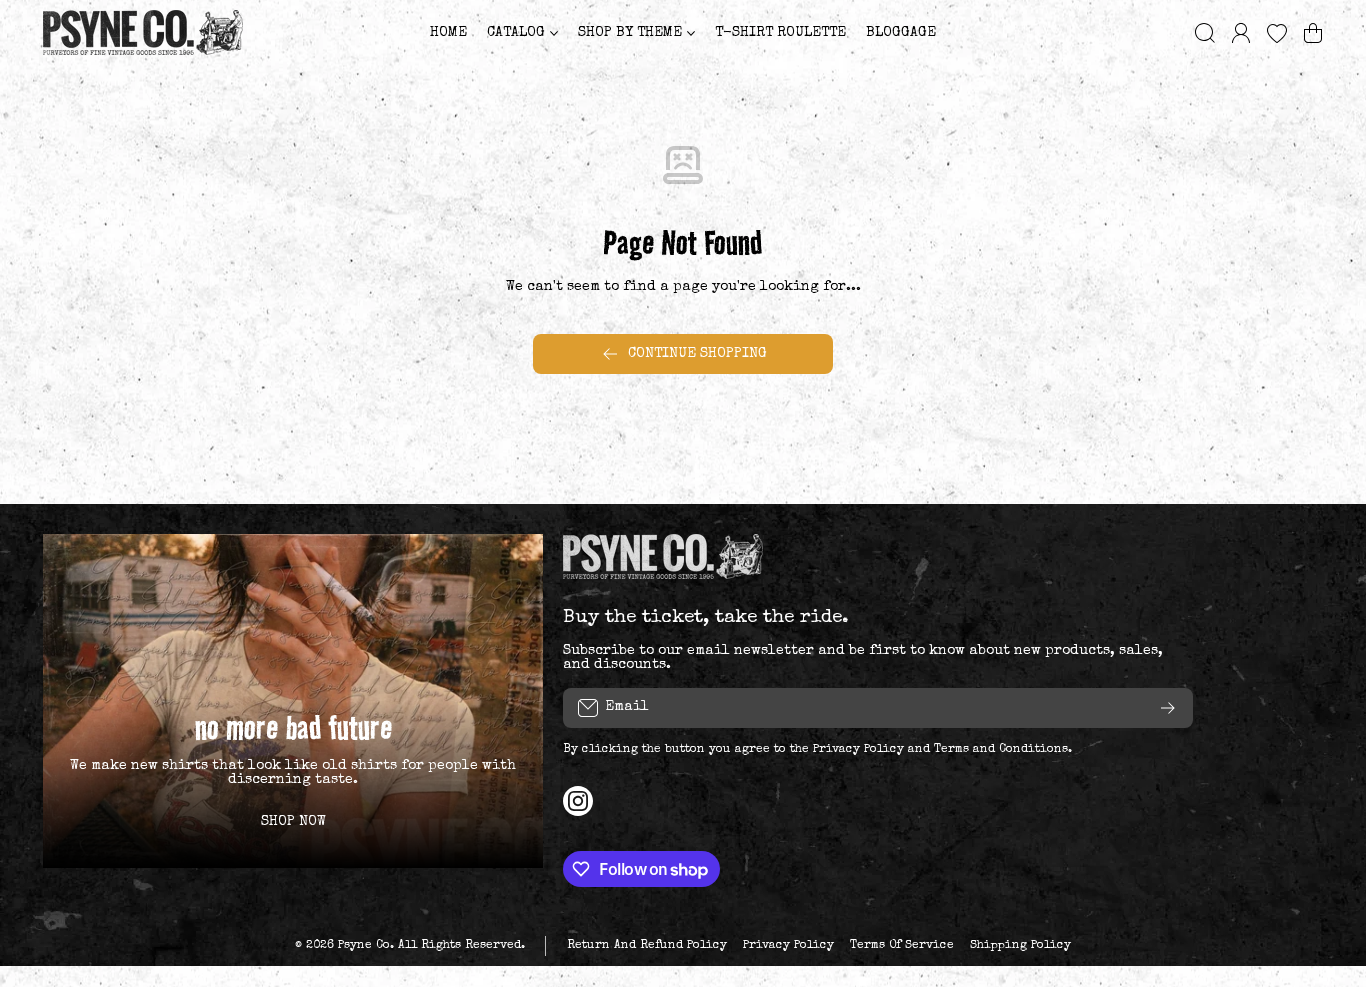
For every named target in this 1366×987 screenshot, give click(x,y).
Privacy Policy (858, 750)
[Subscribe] (1168, 708)
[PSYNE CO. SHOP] (143, 32)
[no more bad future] (293, 700)
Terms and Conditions (1001, 750)
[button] (1313, 33)
